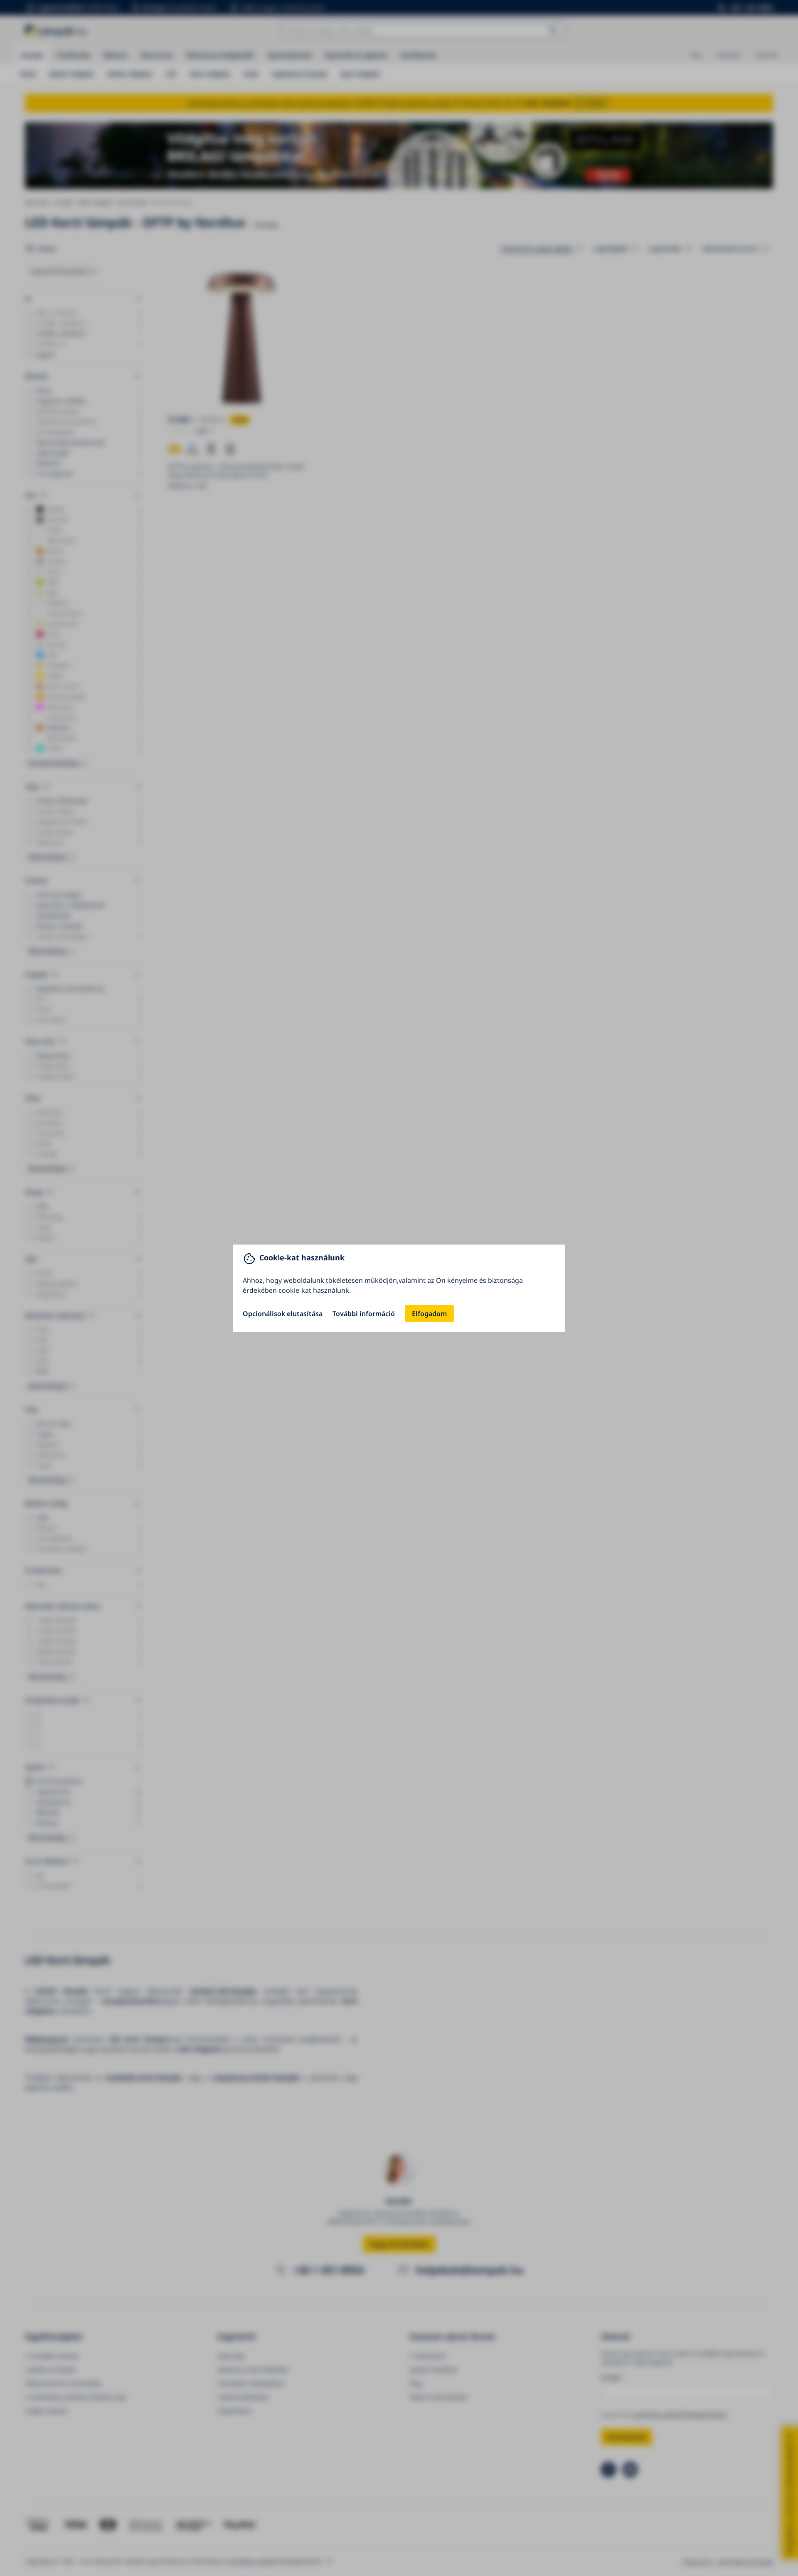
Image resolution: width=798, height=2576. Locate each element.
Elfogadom (429, 1314)
